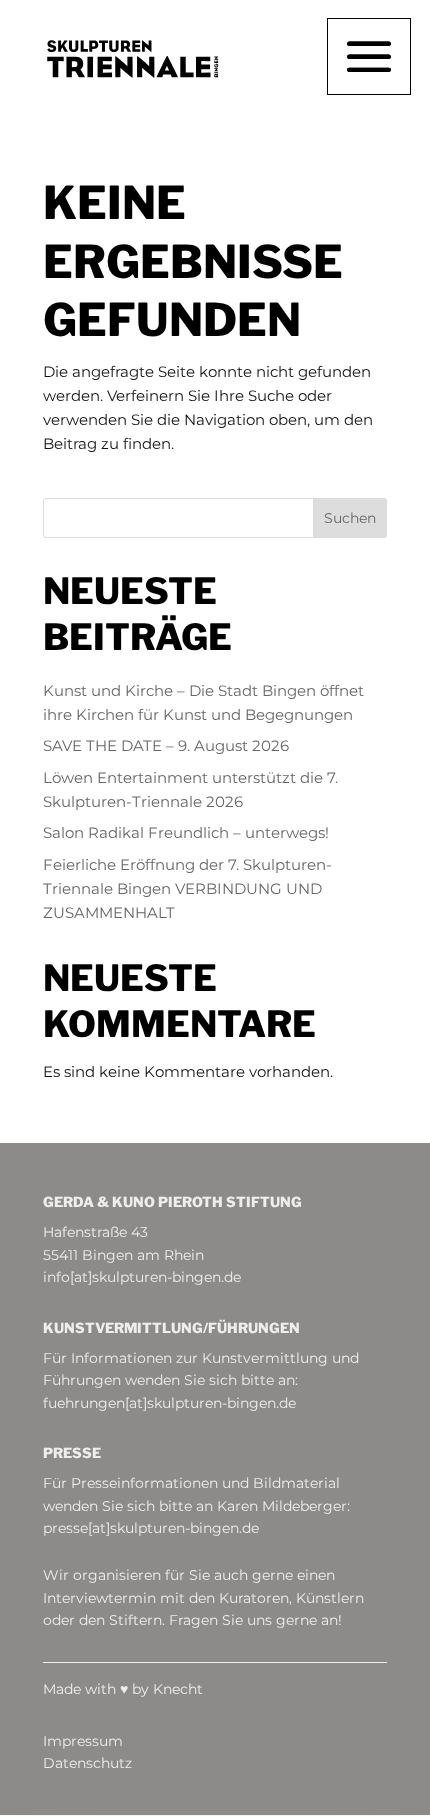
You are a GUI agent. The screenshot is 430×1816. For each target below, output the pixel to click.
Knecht (178, 1689)
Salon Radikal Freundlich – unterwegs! (186, 832)
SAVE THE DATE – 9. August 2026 (166, 745)
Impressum (83, 1741)
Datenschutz (87, 1763)
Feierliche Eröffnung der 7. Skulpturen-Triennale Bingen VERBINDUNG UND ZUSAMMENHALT (187, 888)
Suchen (350, 518)
